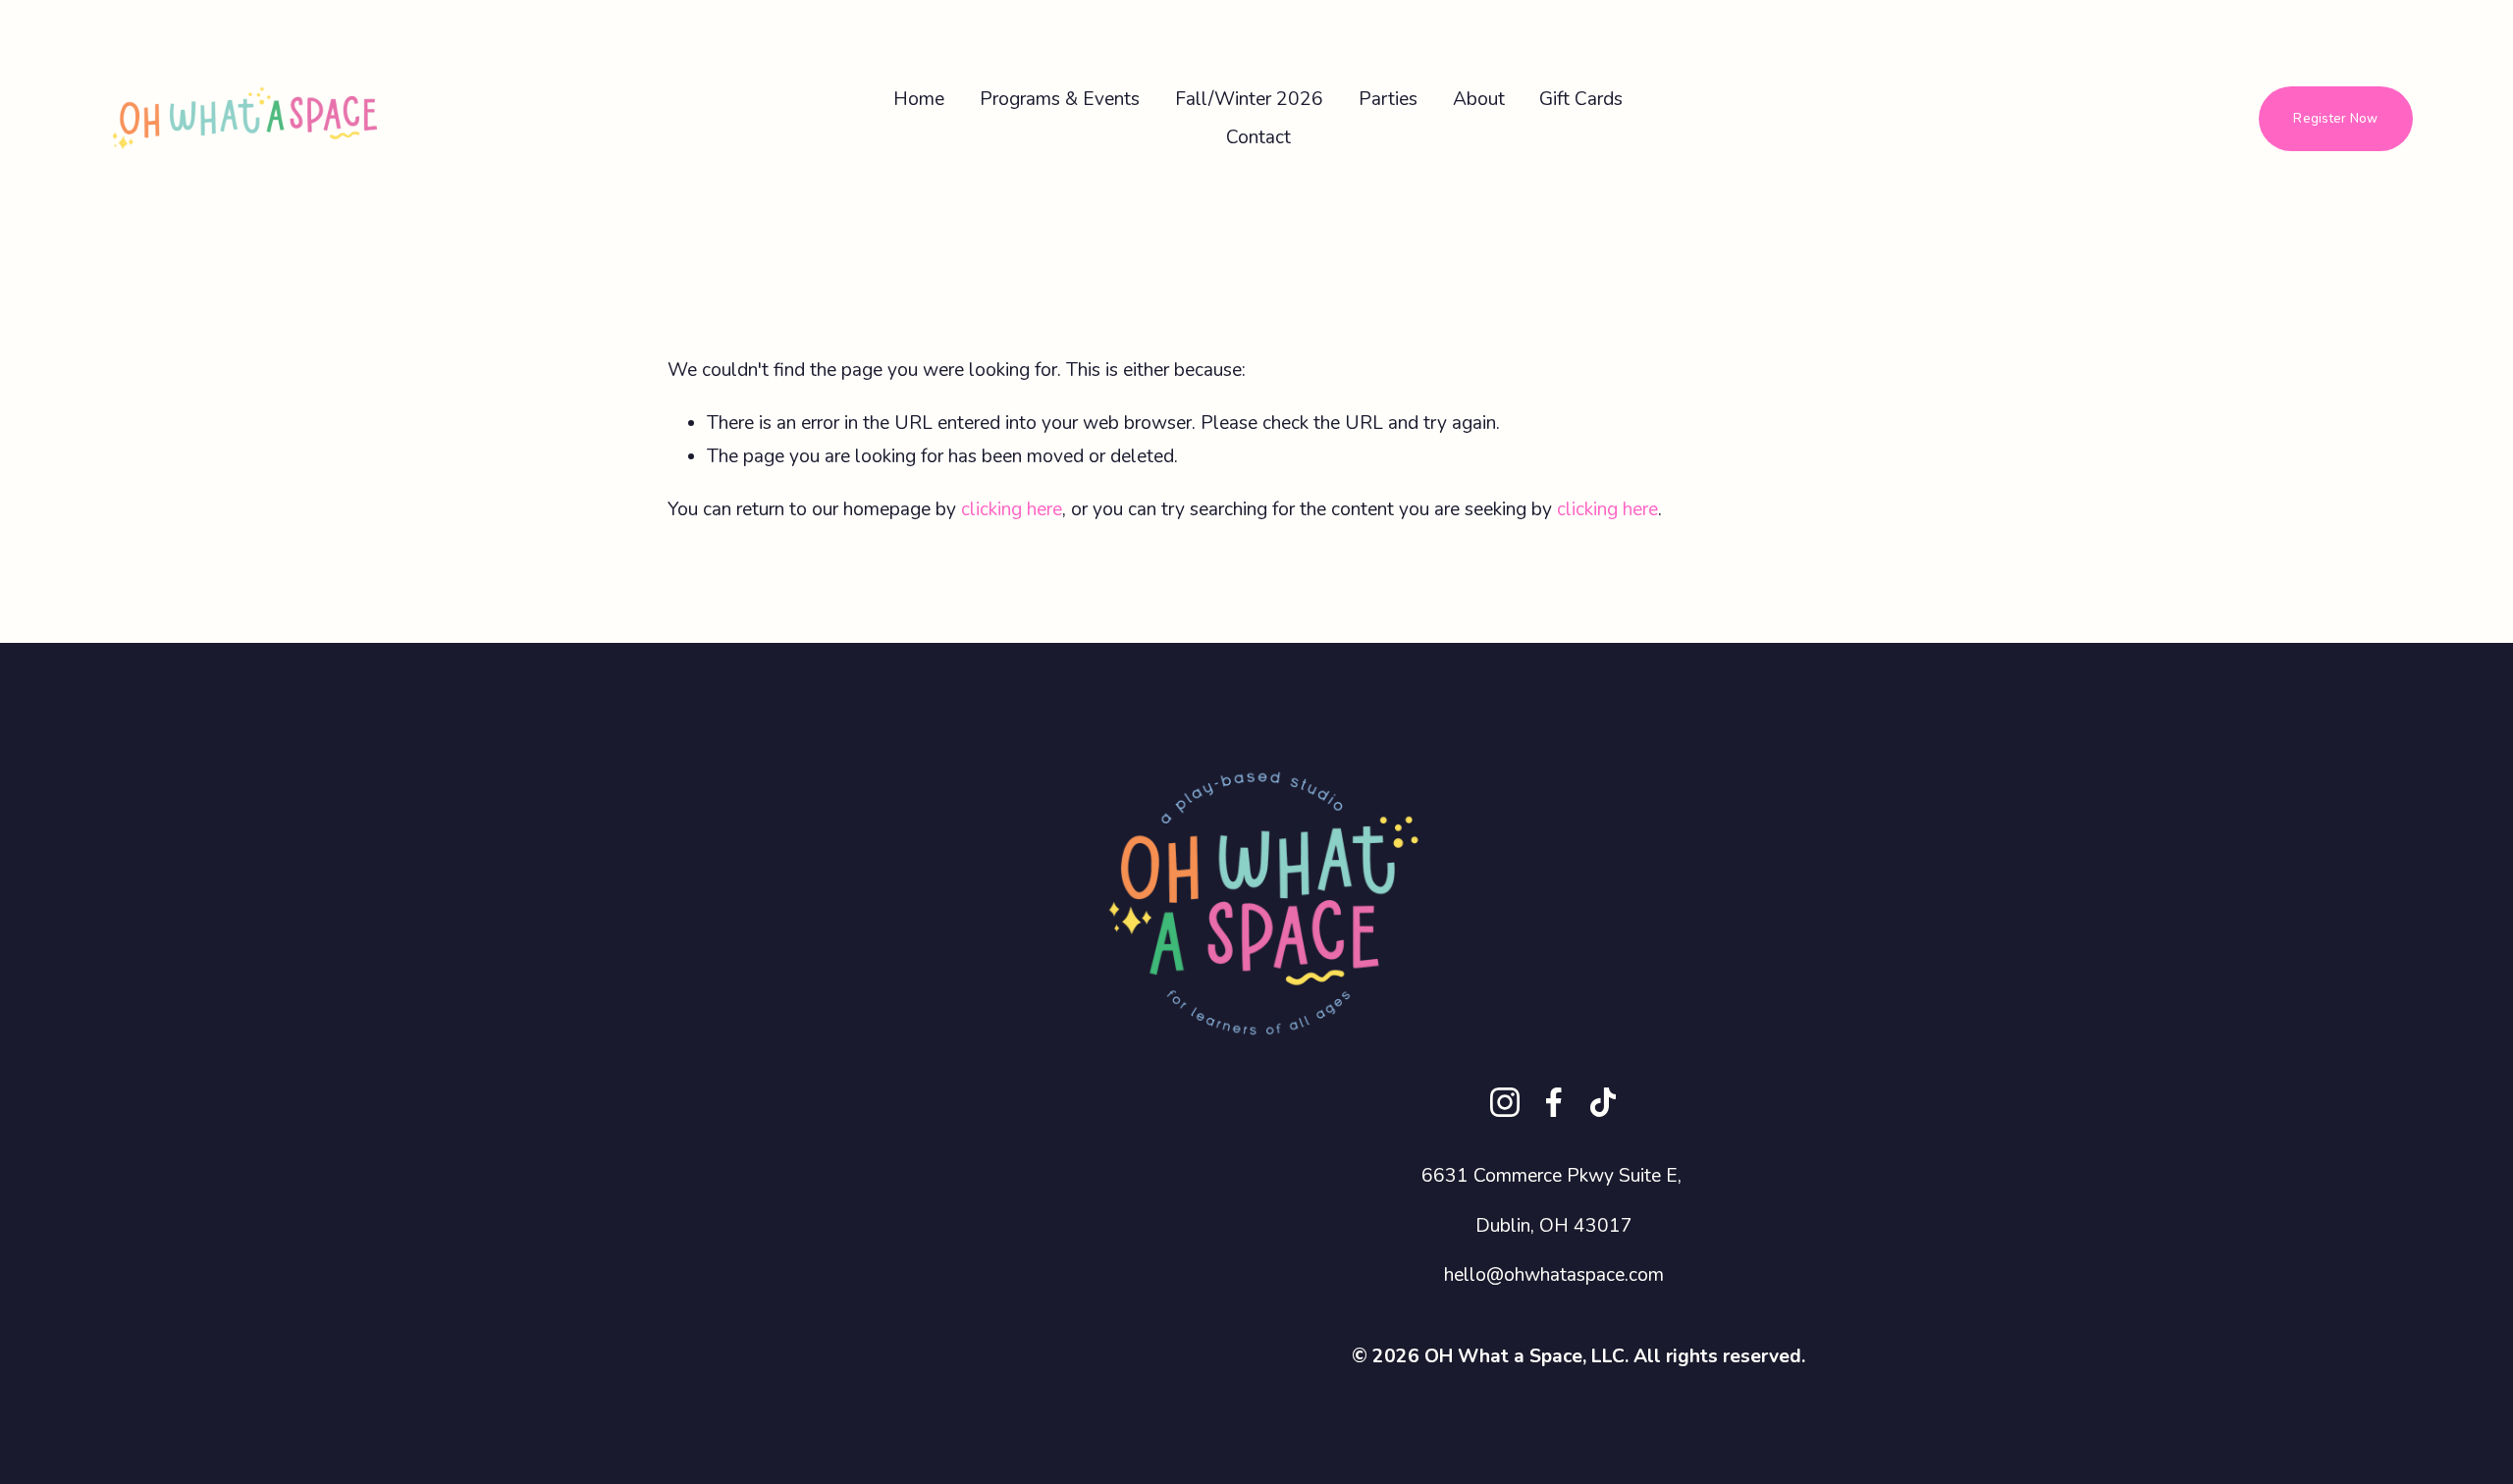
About (1479, 99)
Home (919, 99)
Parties (1388, 99)
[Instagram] (1505, 1102)
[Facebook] (1554, 1102)
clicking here (1012, 509)
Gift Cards (1581, 99)
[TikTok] (1603, 1102)
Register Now (2335, 119)
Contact (1258, 137)
